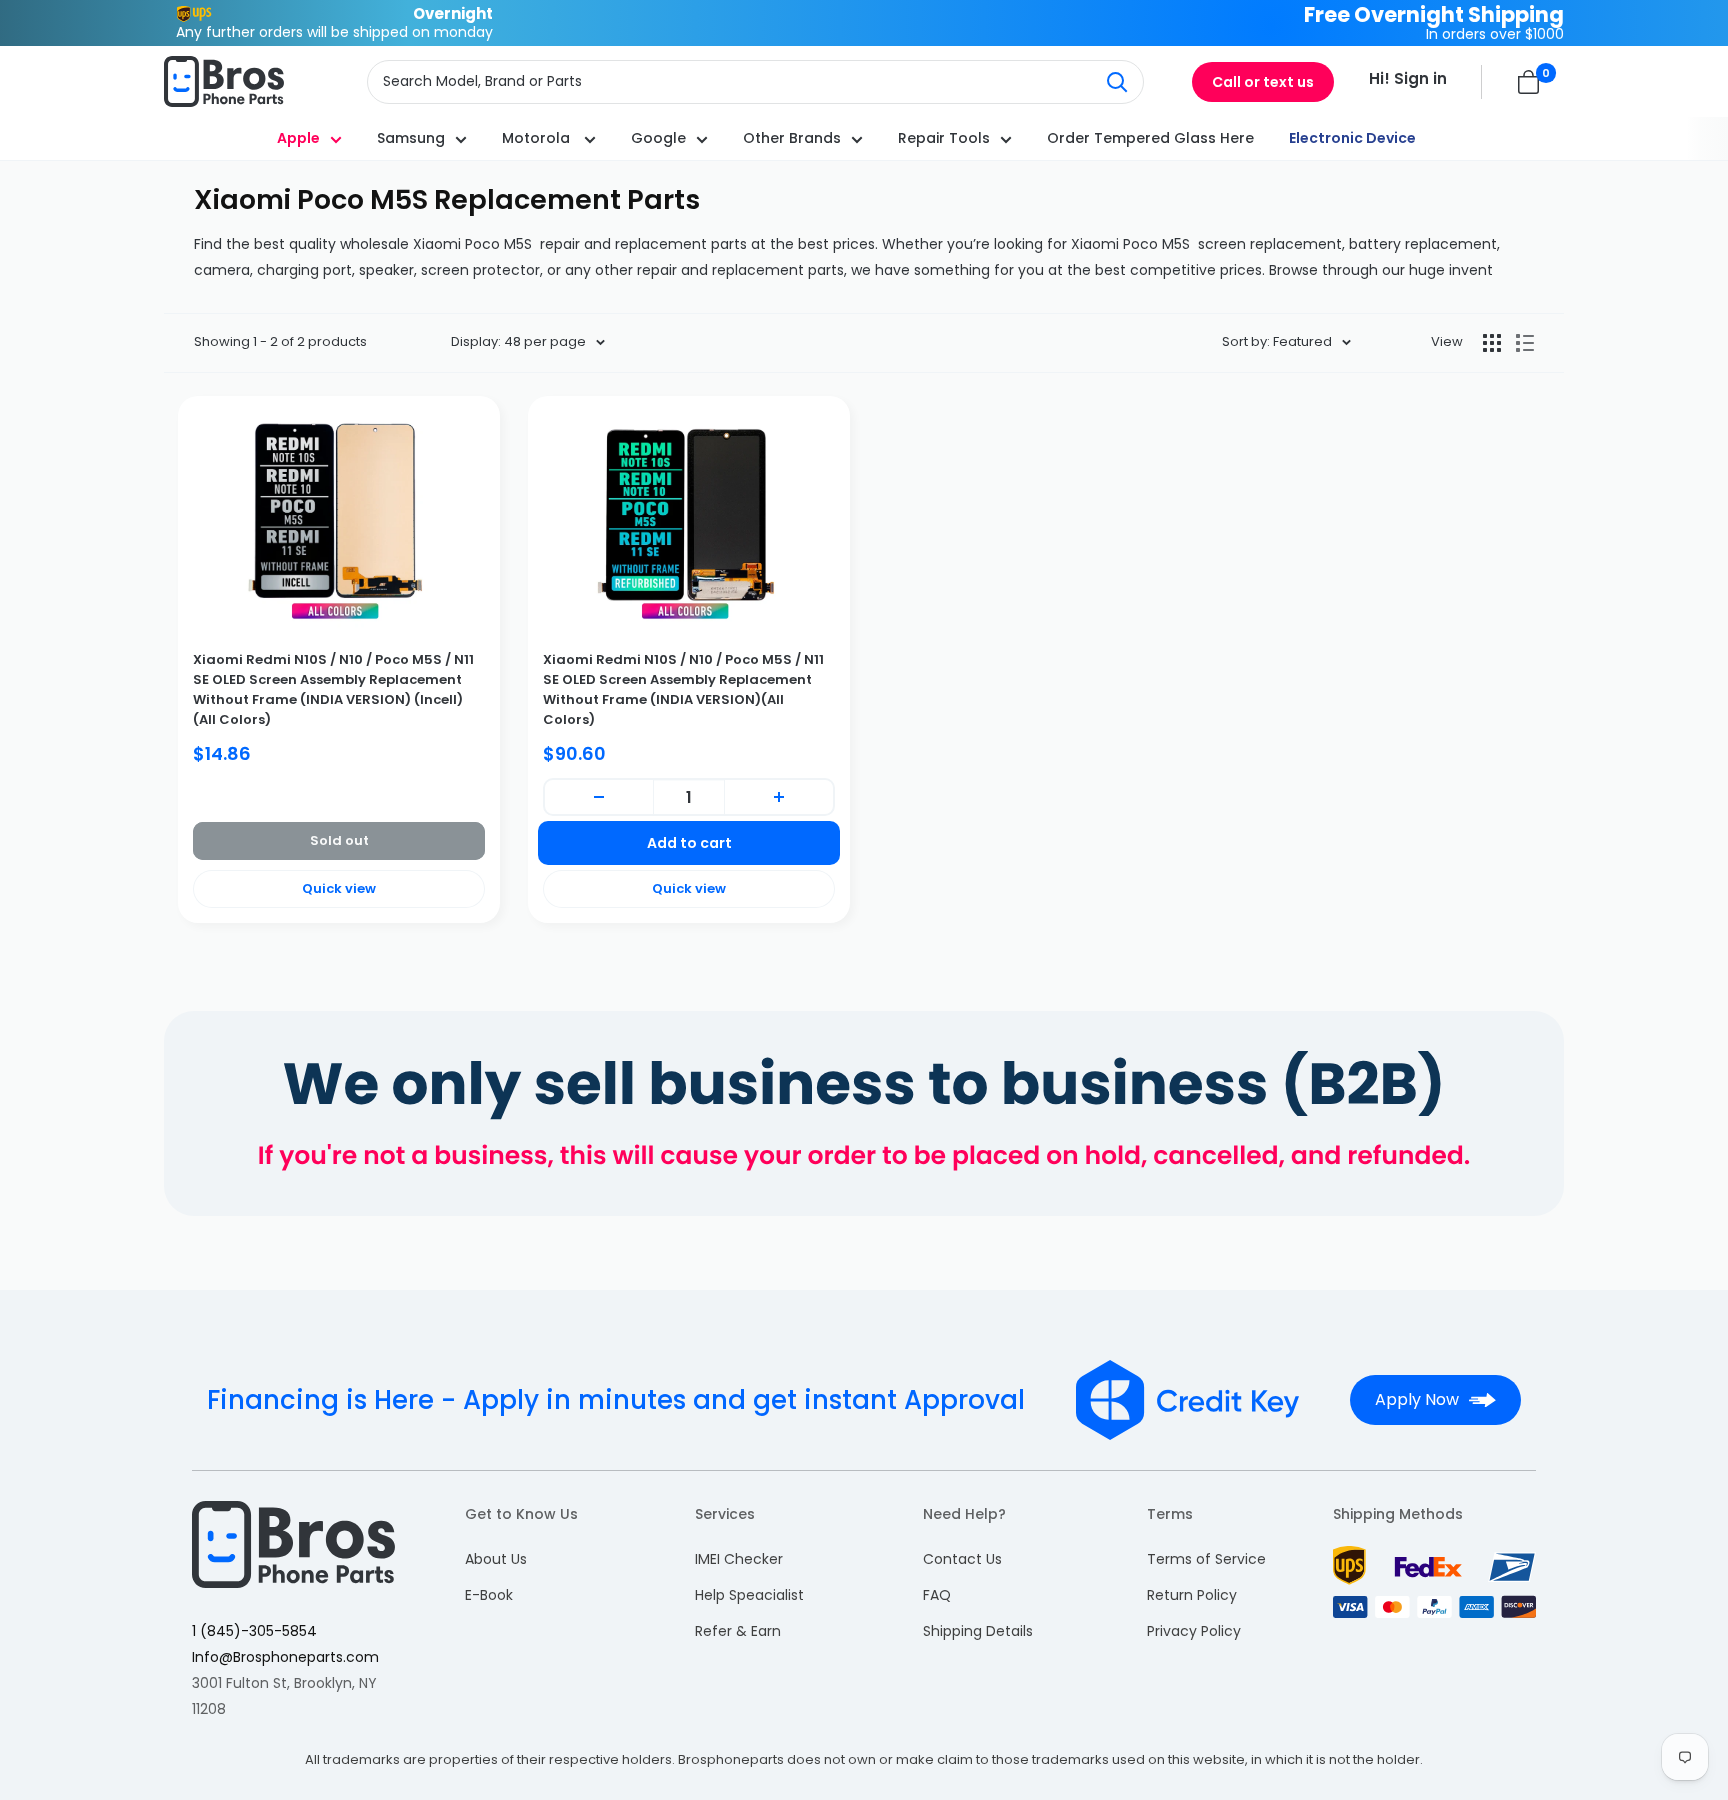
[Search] (1118, 82)
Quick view (339, 888)
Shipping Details (978, 1631)
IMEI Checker (739, 1559)
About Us (496, 1559)
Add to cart (689, 843)
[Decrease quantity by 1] (599, 797)
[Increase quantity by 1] (779, 797)
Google (658, 138)
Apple (298, 138)
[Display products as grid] (1492, 343)
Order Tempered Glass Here (1150, 138)
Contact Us (962, 1559)
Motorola (538, 138)
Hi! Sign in (1408, 78)
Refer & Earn (738, 1631)
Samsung (411, 138)
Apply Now (1417, 1399)
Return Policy (1192, 1595)
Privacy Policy (1194, 1631)
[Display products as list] (1525, 343)
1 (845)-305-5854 (254, 1631)
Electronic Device (1352, 138)
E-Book (489, 1595)
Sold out (339, 840)
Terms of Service (1206, 1559)
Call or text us (1263, 82)
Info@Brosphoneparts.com (285, 1657)
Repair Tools (944, 138)
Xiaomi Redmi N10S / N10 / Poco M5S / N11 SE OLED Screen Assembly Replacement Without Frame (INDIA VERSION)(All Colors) (683, 689)
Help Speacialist (749, 1595)
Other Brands (792, 138)
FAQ (937, 1595)
